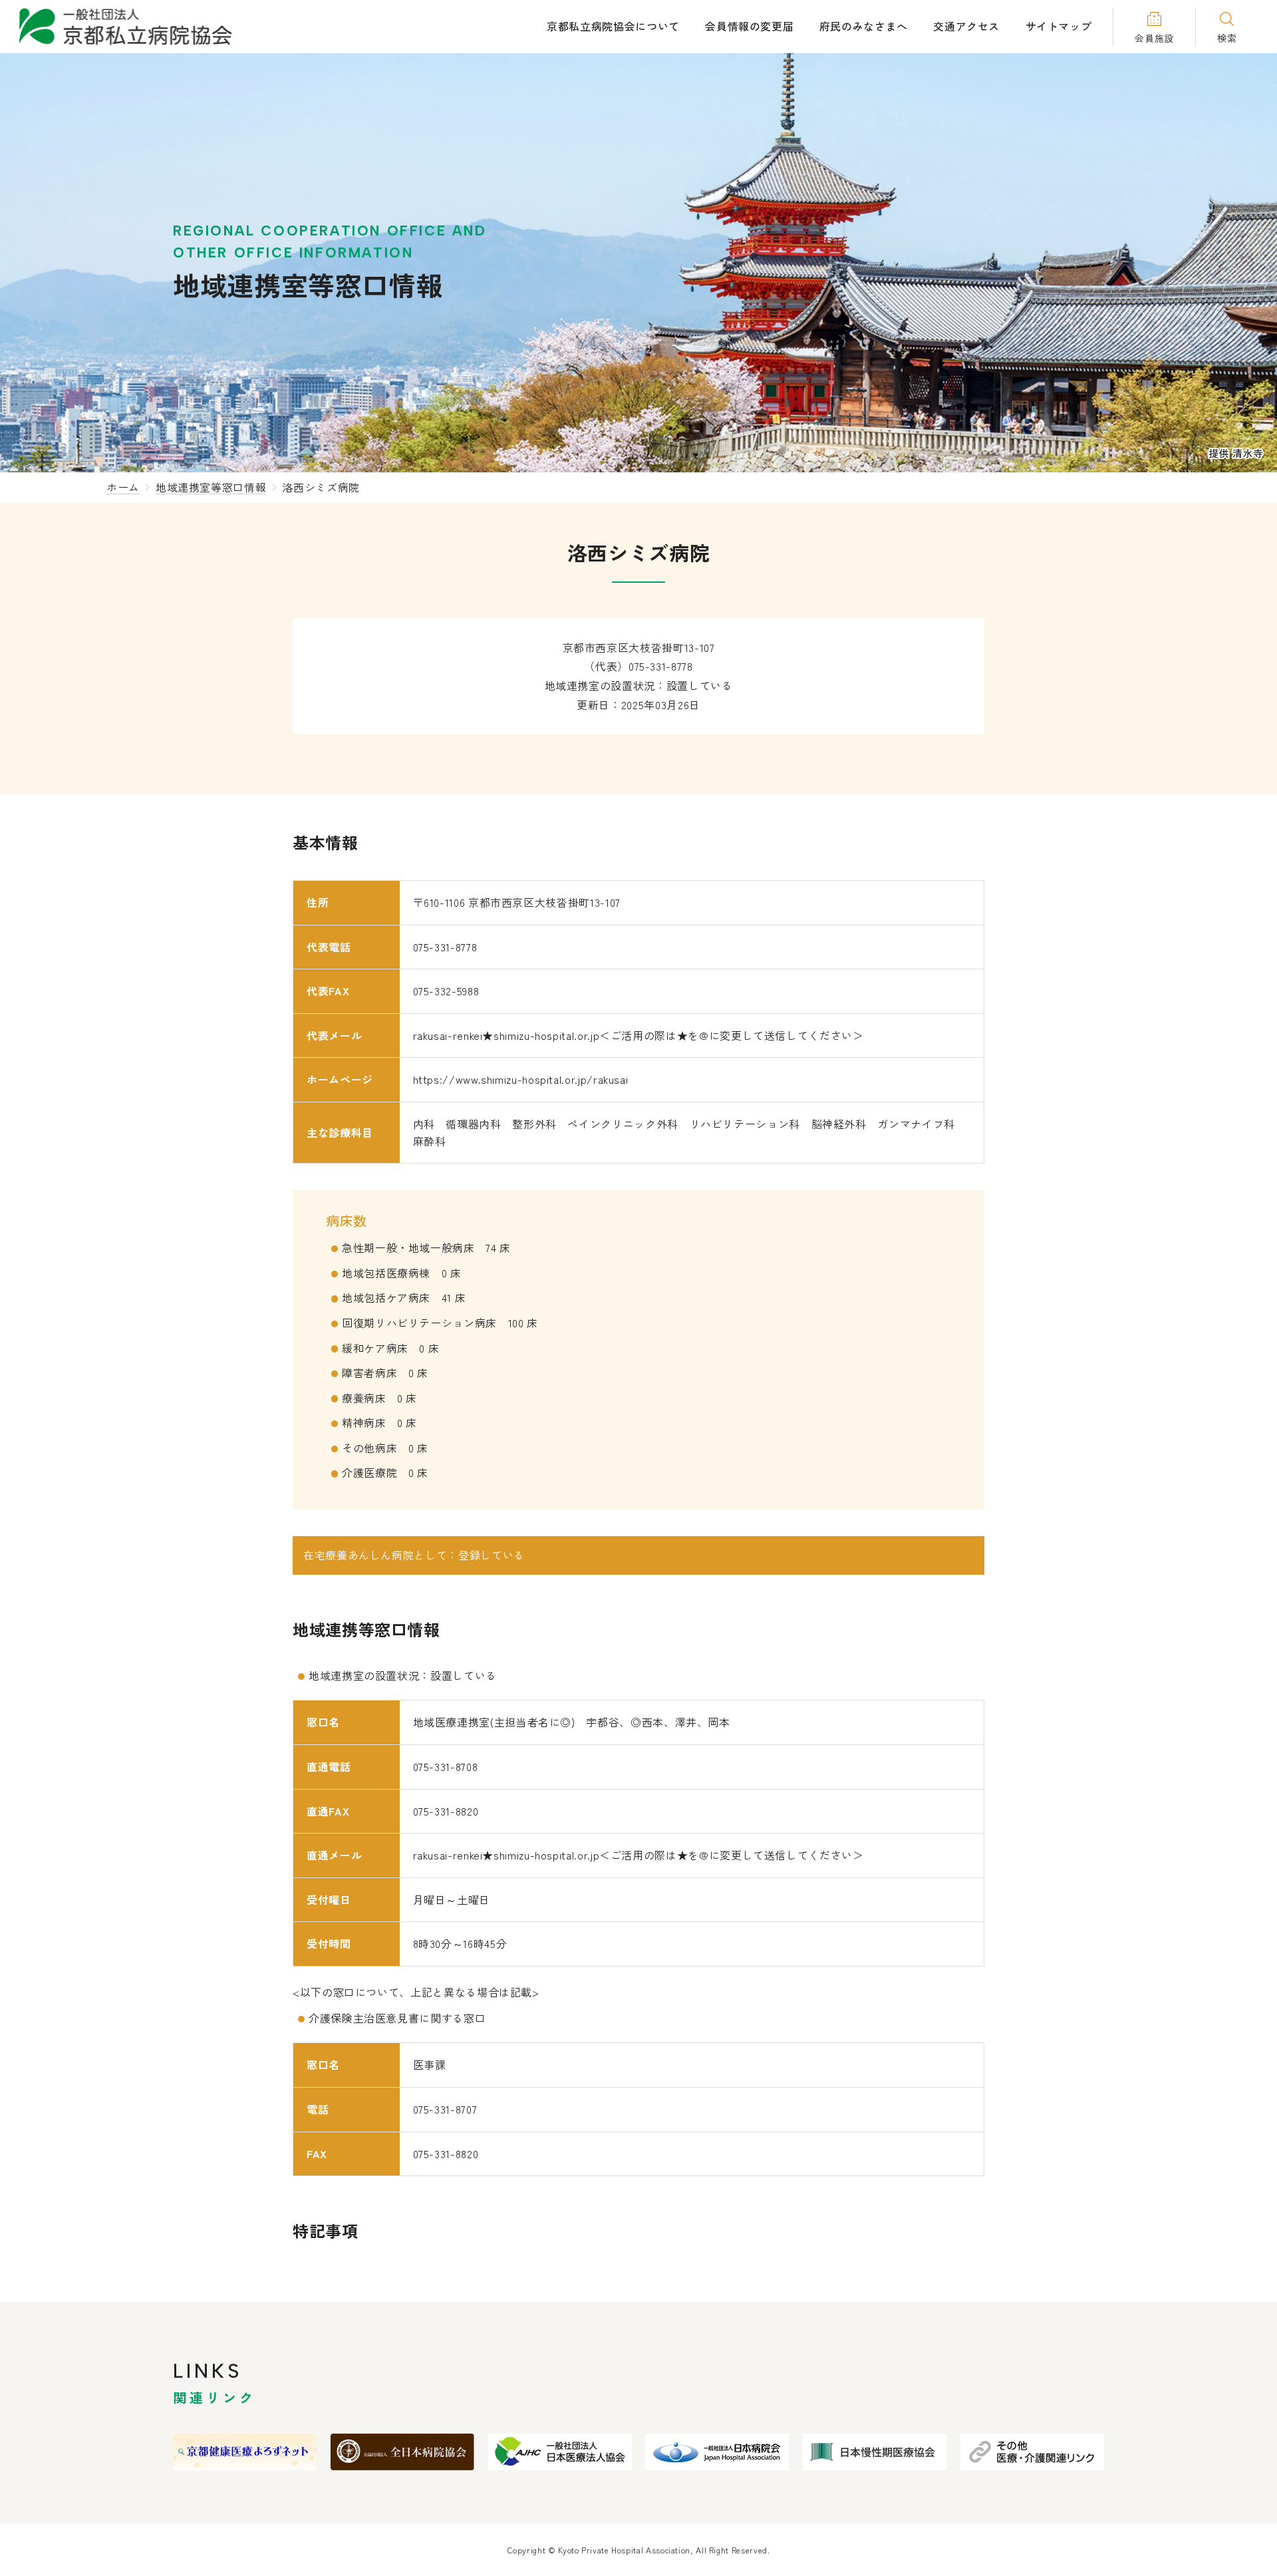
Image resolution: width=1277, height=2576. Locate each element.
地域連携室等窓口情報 (211, 487)
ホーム (123, 487)
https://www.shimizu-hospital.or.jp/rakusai (521, 1079)
